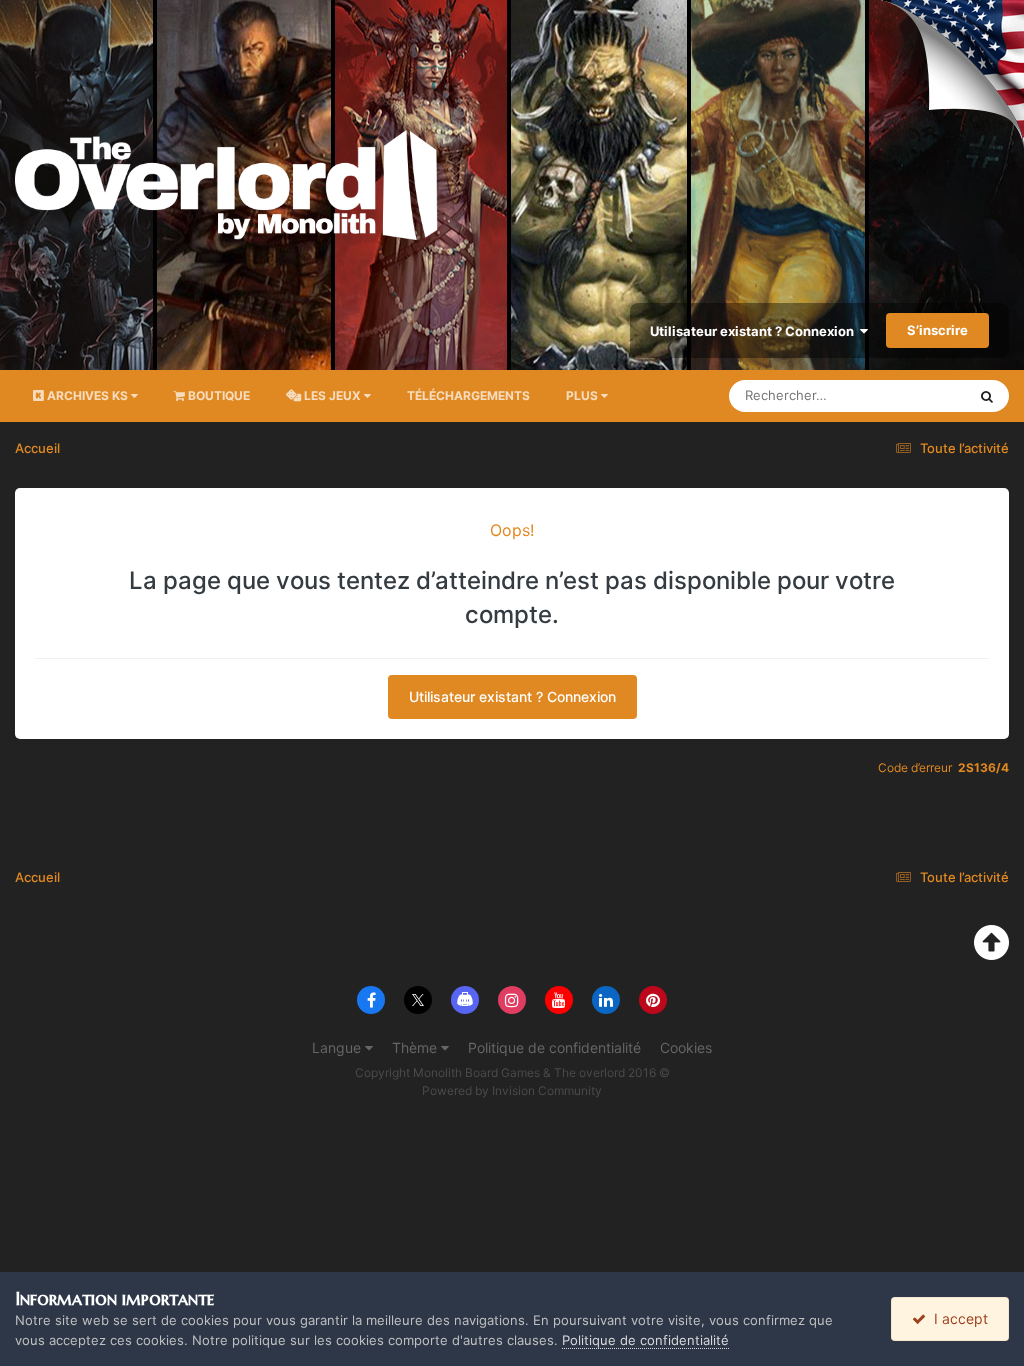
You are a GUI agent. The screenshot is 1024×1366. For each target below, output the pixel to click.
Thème (416, 1047)
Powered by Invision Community (512, 1090)
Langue (338, 1047)
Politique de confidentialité (554, 1047)
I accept (957, 1318)
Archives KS (87, 395)
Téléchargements (468, 395)
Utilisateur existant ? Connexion (755, 331)
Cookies (686, 1047)
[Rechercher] (987, 396)
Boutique (217, 395)
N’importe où (903, 395)
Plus (582, 395)
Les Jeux (332, 395)
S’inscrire (937, 330)
